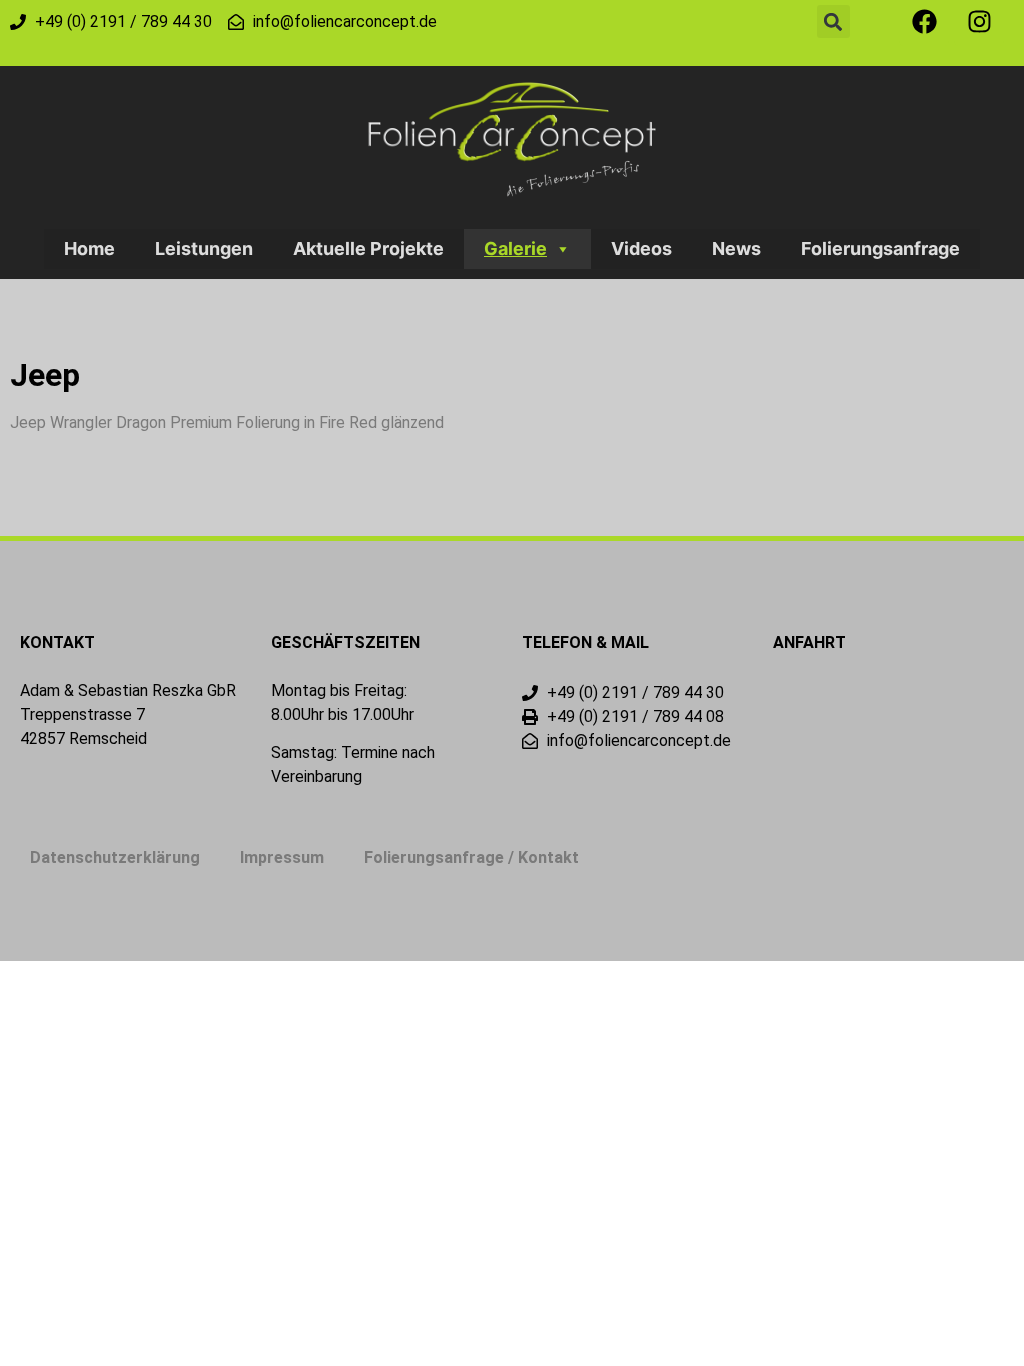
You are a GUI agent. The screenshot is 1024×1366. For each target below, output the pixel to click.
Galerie (515, 248)
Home (89, 248)
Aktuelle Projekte (368, 248)
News (736, 248)
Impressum (282, 857)
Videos (641, 248)
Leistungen (204, 248)
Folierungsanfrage (880, 248)
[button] (833, 21)
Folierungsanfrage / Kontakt (471, 857)
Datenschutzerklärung (115, 857)
